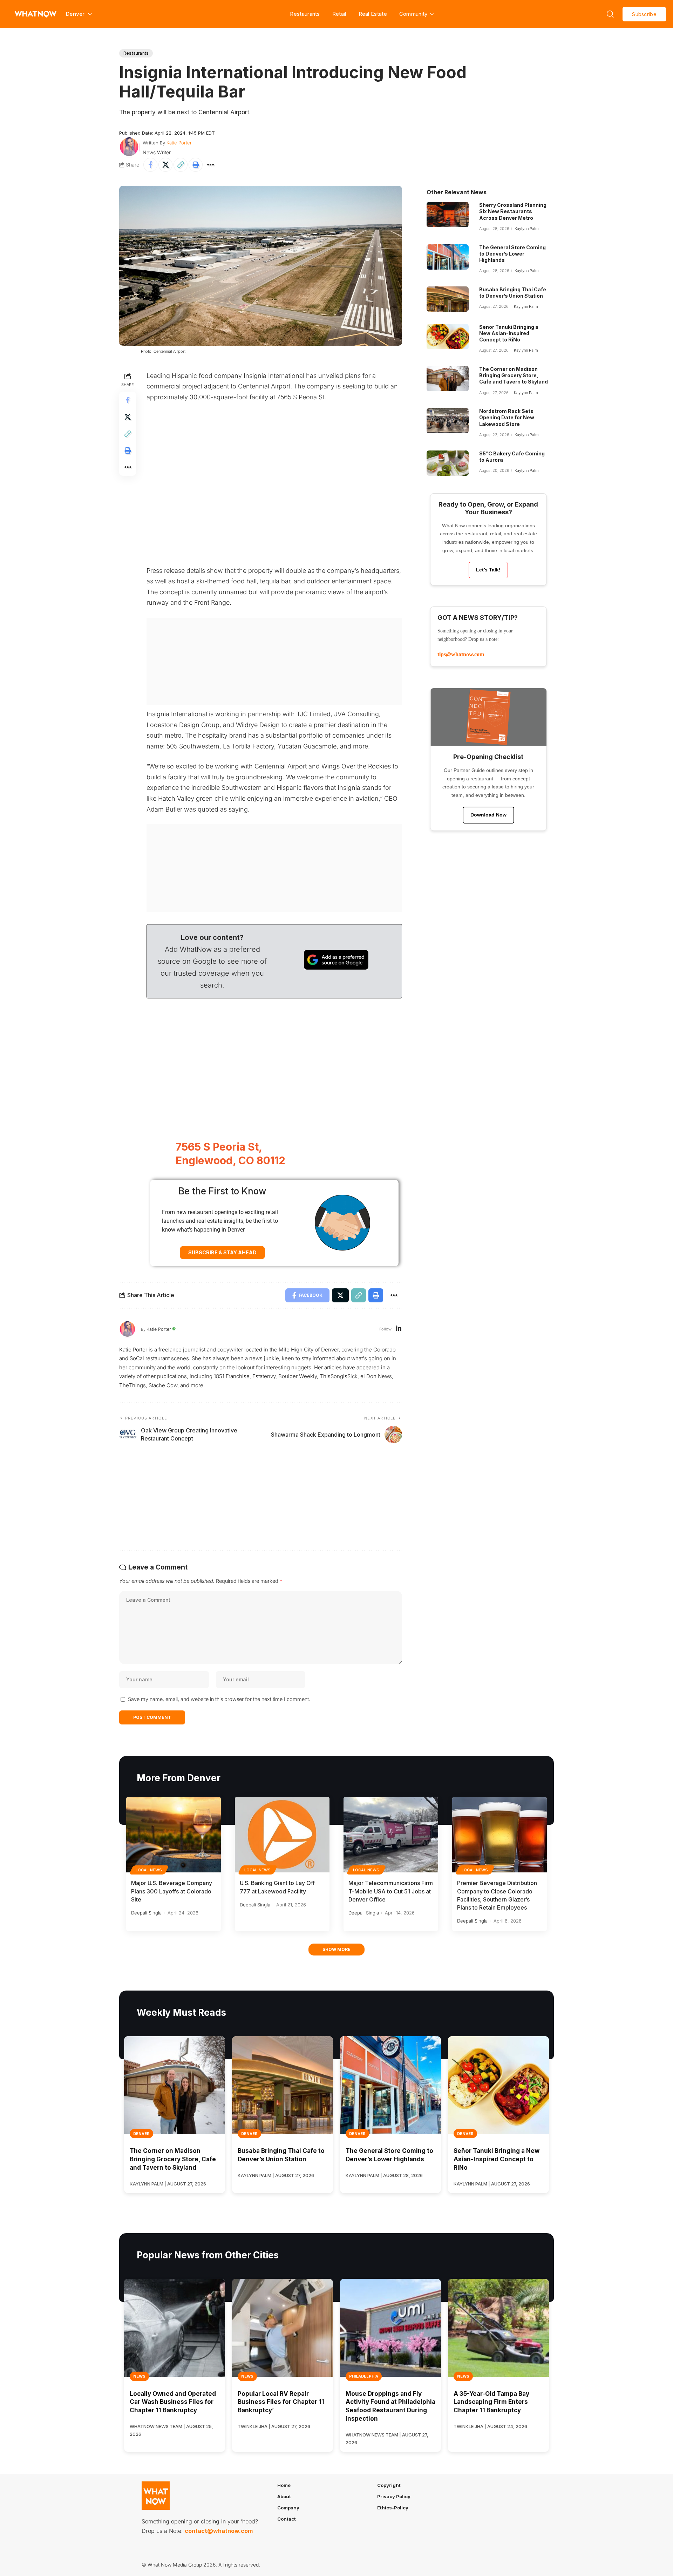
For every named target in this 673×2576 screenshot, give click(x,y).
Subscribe (644, 14)
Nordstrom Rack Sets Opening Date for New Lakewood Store (507, 417)
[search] (610, 14)
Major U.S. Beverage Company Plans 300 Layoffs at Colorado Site (172, 1891)
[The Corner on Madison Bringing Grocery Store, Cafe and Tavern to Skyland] (448, 379)
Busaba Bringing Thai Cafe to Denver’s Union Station (513, 293)
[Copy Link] (181, 165)
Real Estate (373, 14)
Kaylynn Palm (527, 229)
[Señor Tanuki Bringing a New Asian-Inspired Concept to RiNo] (448, 337)
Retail (339, 14)
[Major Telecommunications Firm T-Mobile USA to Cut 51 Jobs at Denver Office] (391, 1835)
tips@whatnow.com (461, 654)
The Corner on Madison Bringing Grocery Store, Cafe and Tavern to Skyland (514, 375)
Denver (141, 2134)
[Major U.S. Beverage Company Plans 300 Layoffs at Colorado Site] (174, 1835)
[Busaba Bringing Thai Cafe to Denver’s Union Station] (448, 299)
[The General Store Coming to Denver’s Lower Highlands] (448, 257)
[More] (211, 165)
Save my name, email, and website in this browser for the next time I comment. (219, 1699)
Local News (149, 1870)
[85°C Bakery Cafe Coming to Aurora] (448, 463)
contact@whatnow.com (219, 2531)
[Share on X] (165, 165)
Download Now (488, 815)
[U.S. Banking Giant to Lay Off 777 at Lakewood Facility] (282, 1835)
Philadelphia (364, 2376)
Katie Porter (179, 143)
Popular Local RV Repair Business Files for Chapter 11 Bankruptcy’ (281, 2402)
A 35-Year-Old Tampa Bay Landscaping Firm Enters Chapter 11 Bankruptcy (491, 2402)
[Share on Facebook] (150, 165)
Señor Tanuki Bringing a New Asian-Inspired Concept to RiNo (509, 333)
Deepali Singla (146, 1913)
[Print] (196, 165)
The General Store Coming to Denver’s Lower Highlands (512, 254)
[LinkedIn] (399, 1329)
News (139, 2376)
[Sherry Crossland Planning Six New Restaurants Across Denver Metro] (448, 215)
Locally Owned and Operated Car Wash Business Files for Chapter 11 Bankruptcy (173, 2402)
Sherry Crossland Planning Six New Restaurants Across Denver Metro (513, 211)
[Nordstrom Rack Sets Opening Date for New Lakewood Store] (448, 421)
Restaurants (305, 14)
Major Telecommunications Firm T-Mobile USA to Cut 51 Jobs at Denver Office (391, 1891)
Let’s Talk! (488, 570)
